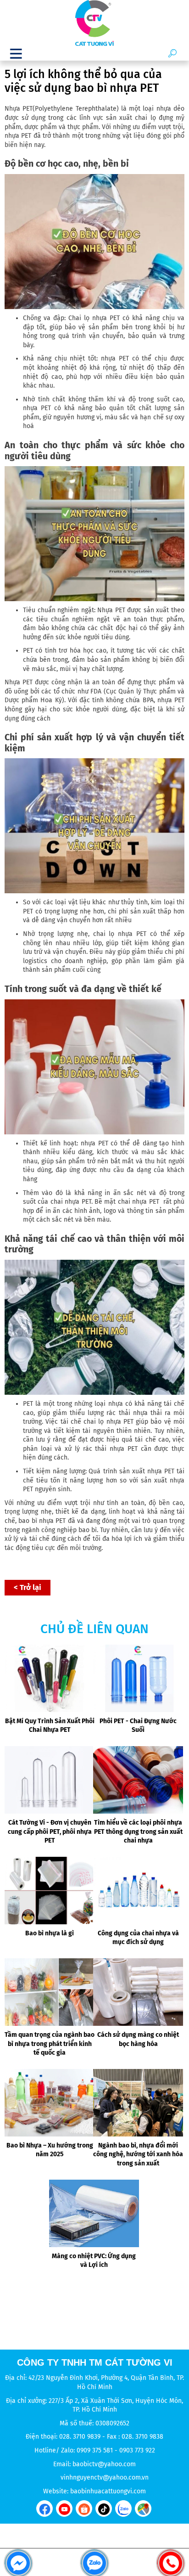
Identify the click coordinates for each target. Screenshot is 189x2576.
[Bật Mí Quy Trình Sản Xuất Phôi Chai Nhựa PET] (50, 1678)
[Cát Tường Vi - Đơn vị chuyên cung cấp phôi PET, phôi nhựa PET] (50, 1780)
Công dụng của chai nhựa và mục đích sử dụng (138, 1938)
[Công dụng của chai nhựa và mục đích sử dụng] (138, 1891)
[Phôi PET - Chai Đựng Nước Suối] (138, 1678)
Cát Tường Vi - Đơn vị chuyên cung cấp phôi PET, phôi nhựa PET (50, 1832)
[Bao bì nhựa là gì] (50, 1891)
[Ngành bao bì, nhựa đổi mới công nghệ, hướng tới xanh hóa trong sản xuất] (138, 2103)
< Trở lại (28, 1587)
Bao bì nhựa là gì (50, 1933)
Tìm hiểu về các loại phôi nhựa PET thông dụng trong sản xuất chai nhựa (138, 1832)
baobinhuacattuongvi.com (108, 2491)
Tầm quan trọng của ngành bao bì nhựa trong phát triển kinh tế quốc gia (50, 2044)
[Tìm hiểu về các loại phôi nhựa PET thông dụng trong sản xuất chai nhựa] (138, 1780)
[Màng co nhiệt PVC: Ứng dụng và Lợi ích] (94, 2213)
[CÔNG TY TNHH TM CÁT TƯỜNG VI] (94, 23)
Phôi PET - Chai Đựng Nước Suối (138, 1726)
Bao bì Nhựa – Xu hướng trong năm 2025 (50, 2150)
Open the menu (16, 53)
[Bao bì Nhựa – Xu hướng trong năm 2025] (50, 2103)
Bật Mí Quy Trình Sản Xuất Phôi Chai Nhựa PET (50, 1726)
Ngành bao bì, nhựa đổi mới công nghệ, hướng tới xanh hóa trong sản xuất (138, 2154)
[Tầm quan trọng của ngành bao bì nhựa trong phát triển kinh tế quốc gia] (50, 1992)
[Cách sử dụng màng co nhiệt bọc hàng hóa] (138, 1992)
